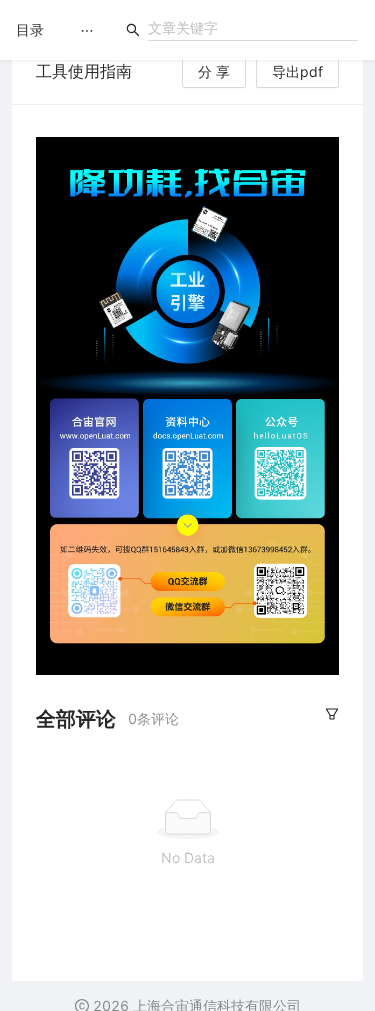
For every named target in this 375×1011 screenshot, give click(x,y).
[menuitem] (87, 31)
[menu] (87, 30)
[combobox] (253, 28)
